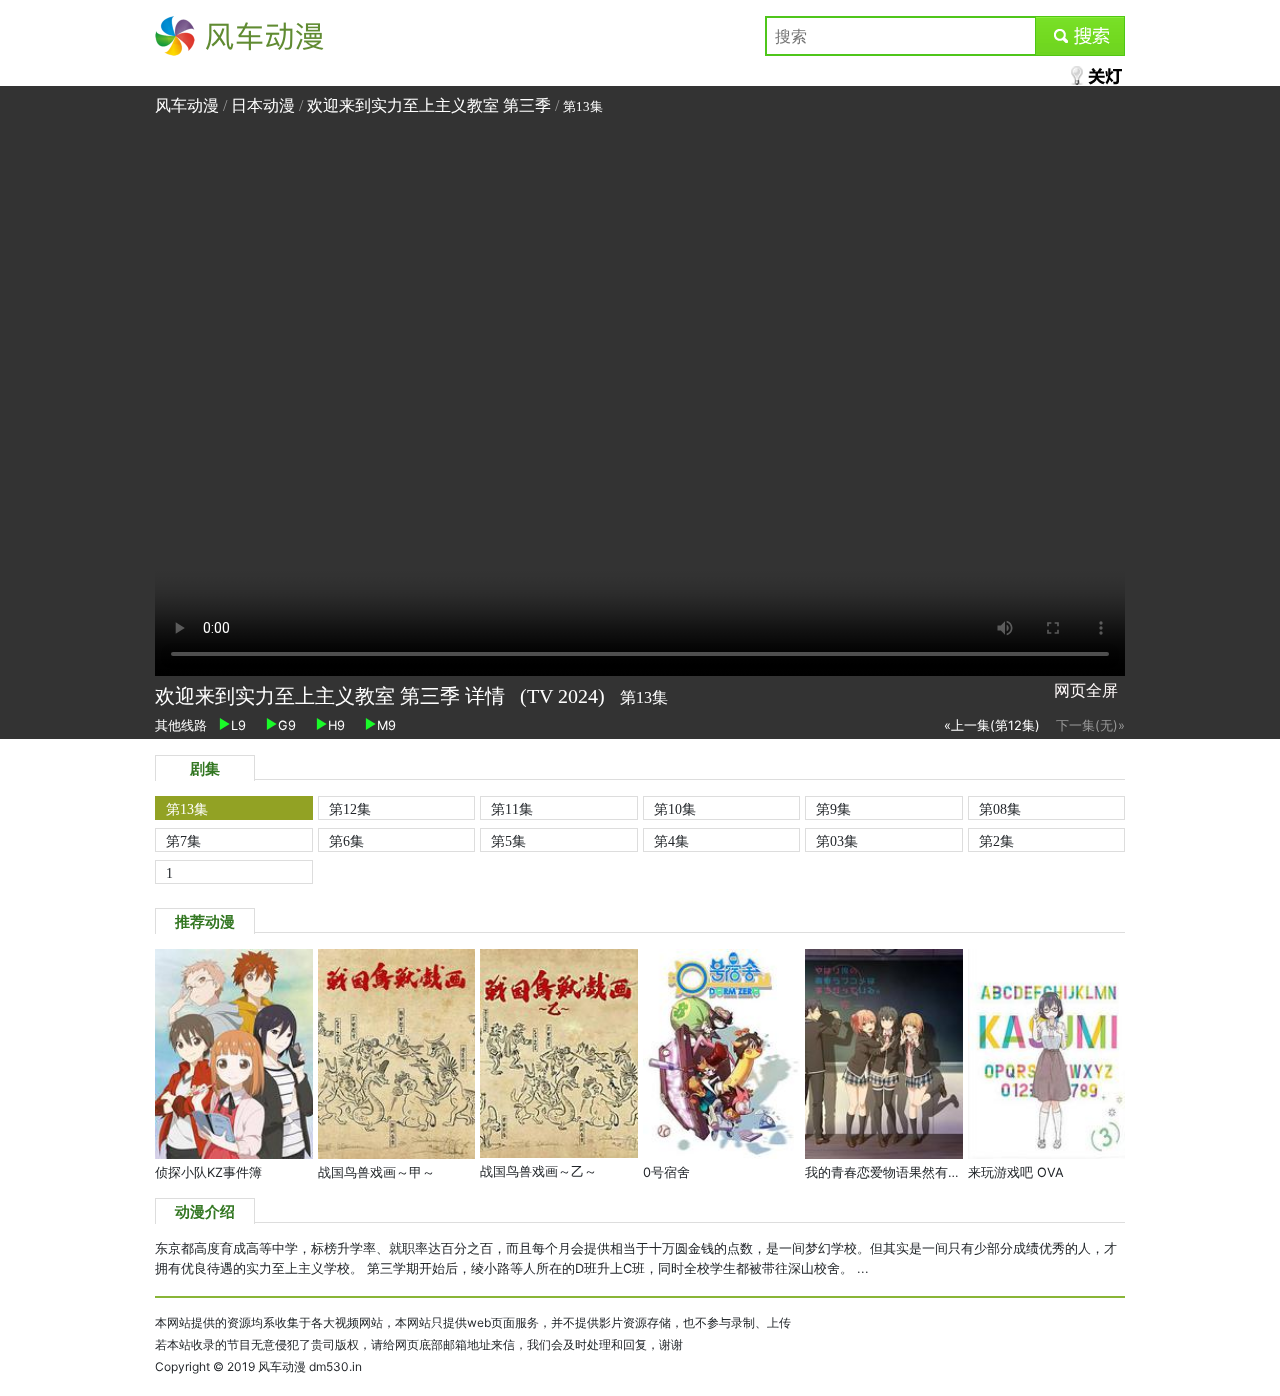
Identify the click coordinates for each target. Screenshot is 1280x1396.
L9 (238, 725)
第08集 (1000, 809)
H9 (336, 725)
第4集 (671, 841)
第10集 (675, 809)
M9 (386, 725)
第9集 (833, 809)
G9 (287, 725)
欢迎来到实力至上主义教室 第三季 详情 (332, 696)
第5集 (508, 841)
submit (1080, 36)
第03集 (837, 841)
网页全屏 (1086, 690)
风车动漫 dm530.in (310, 1366)
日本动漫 (265, 105)
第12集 (350, 809)
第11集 (512, 809)
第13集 (187, 809)
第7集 (183, 841)
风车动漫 (187, 36)
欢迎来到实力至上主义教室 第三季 (429, 105)
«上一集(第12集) (992, 725)
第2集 (996, 841)
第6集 (346, 841)
